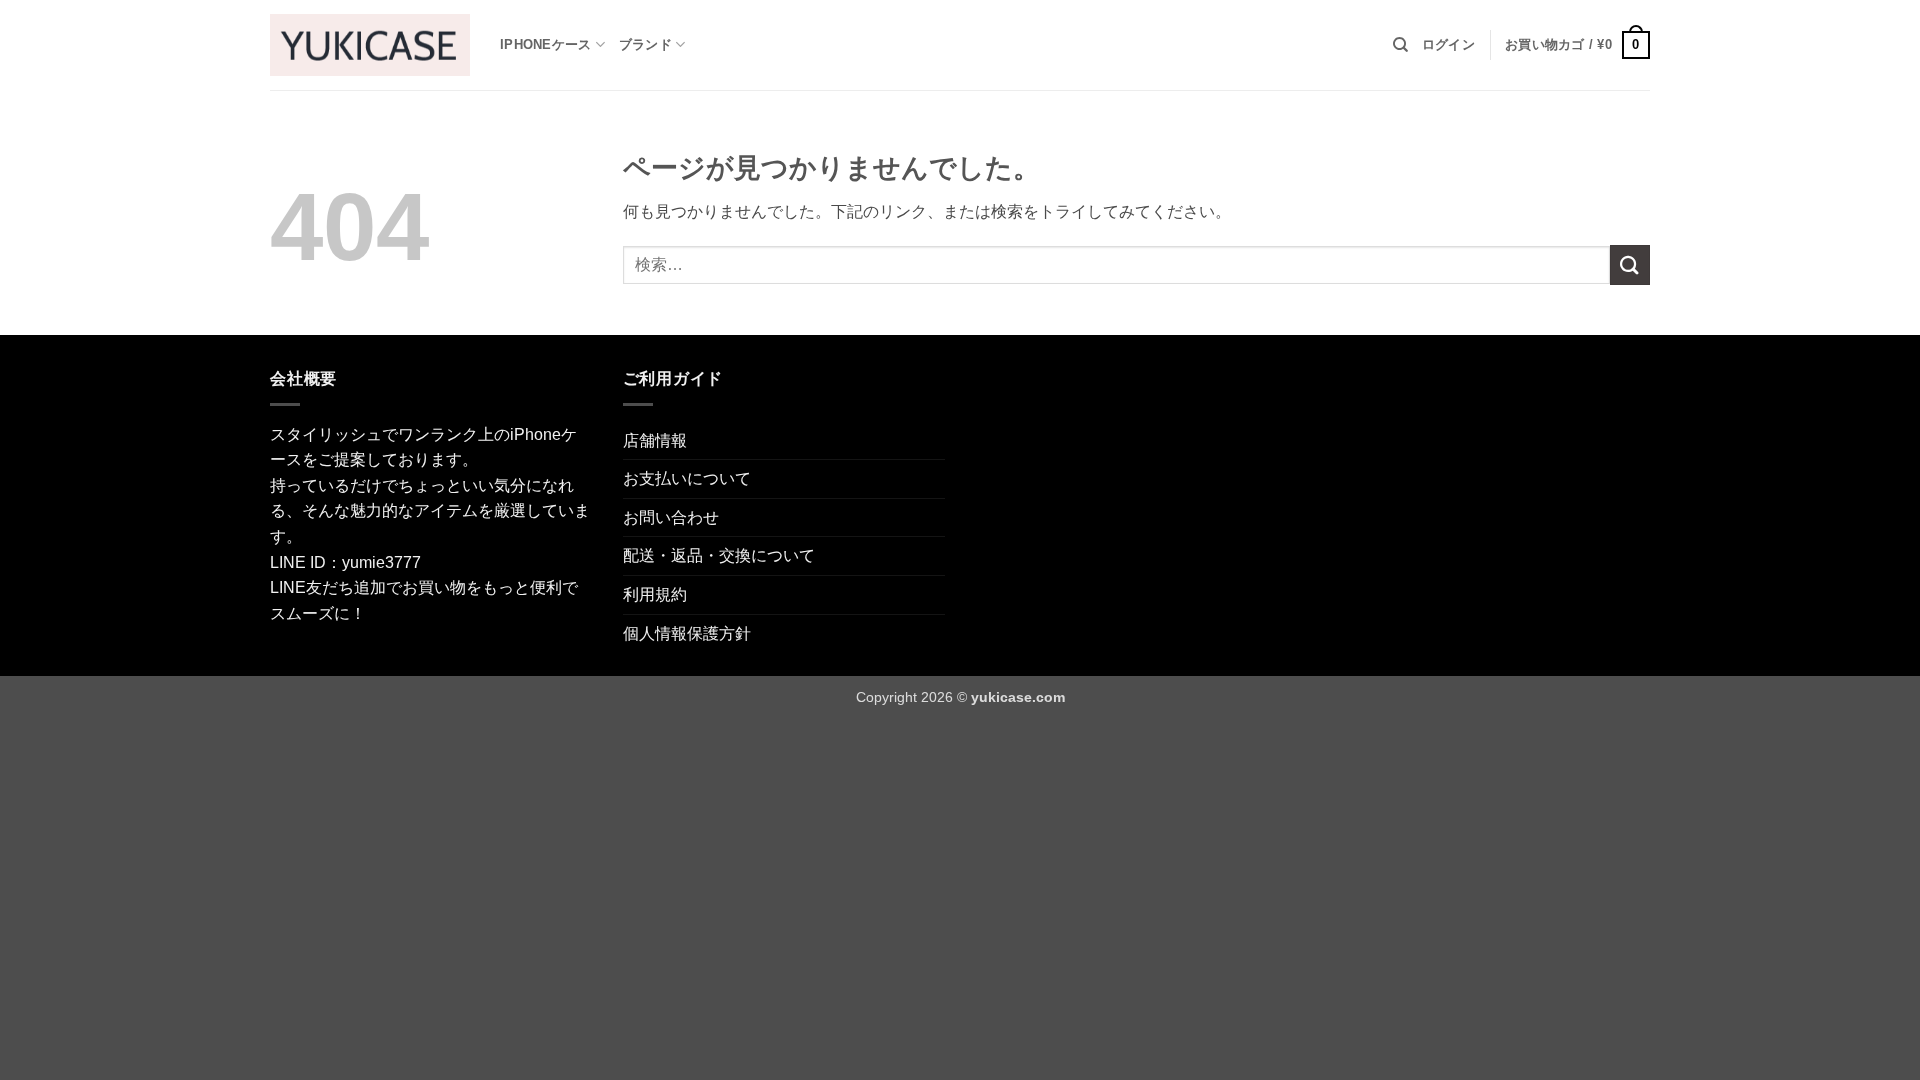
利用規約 (655, 594)
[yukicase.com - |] (370, 44)
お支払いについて (687, 478)
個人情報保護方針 (687, 633)
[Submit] (1630, 264)
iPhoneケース (545, 44)
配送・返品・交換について (719, 555)
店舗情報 (655, 440)
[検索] (1400, 45)
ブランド (645, 44)
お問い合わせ (671, 517)
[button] (1448, 45)
